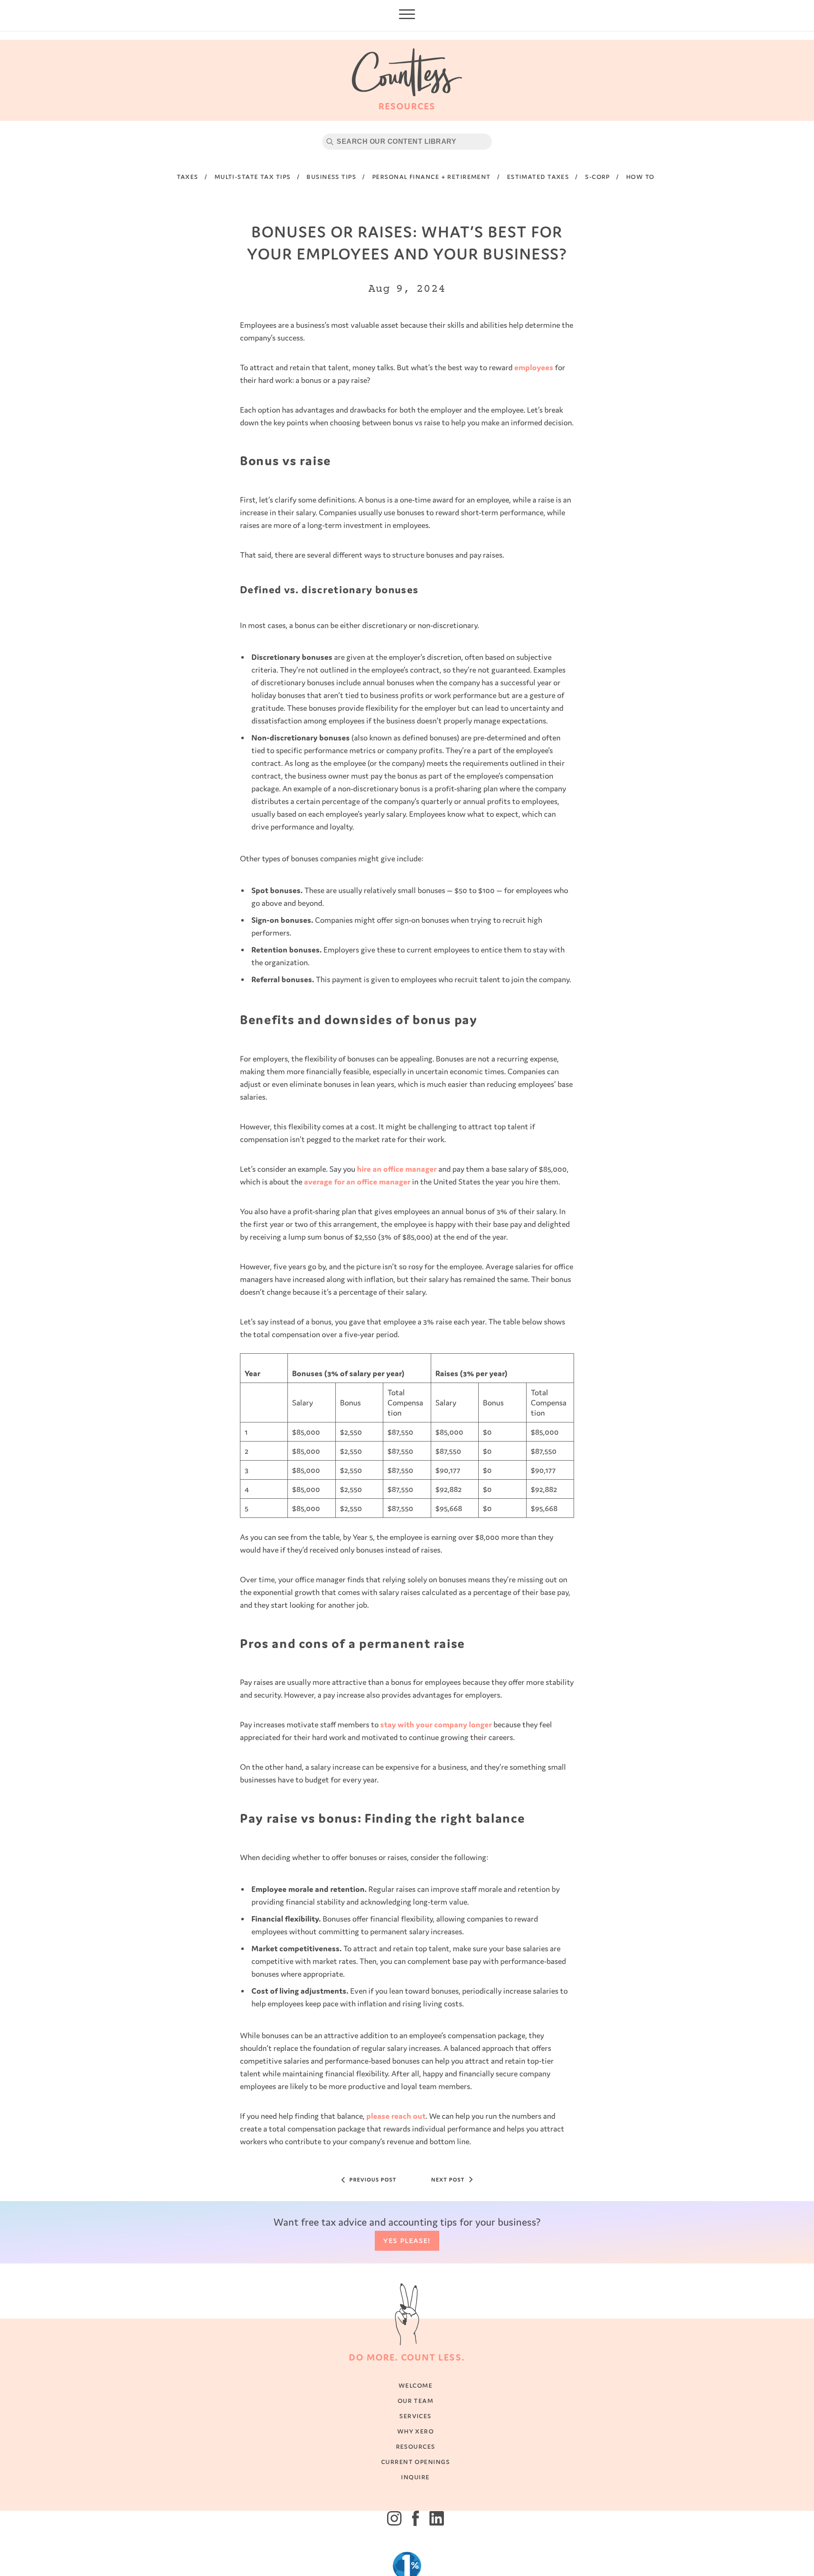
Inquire (415, 2485)
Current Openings (415, 2470)
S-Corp (598, 177)
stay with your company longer (436, 1724)
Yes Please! (407, 2249)
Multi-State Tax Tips (253, 177)
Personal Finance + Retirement (432, 177)
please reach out (396, 2116)
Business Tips (331, 177)
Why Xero (416, 2439)
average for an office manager (357, 1182)
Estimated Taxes (538, 177)
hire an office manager (397, 1169)
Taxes (188, 177)
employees (534, 367)
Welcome (415, 2393)
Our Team (416, 2409)
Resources (416, 2454)
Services (415, 2424)
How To (640, 177)
